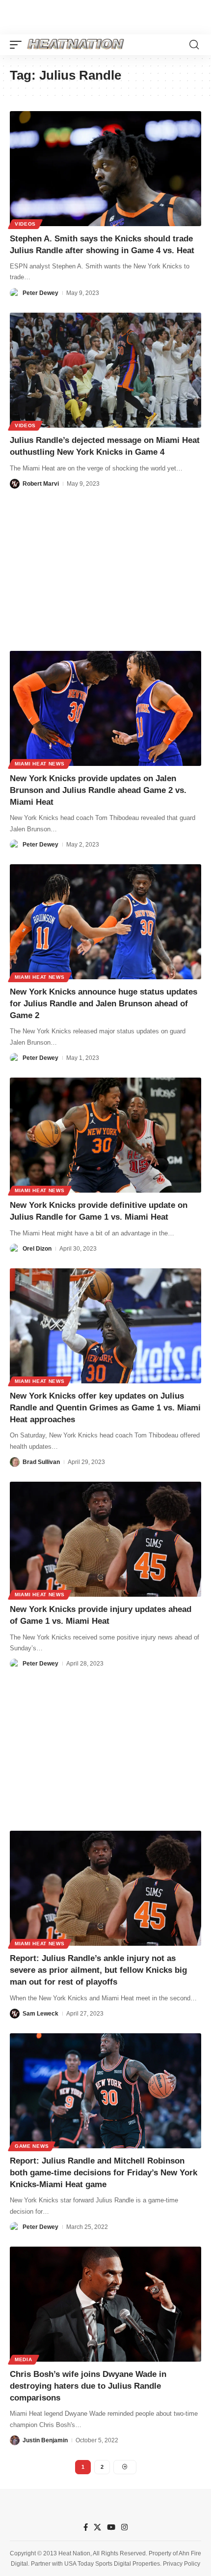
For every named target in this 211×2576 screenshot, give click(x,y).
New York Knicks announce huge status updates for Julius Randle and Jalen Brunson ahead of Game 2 (104, 1004)
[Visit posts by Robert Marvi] (15, 484)
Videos (25, 224)
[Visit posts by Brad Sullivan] (15, 1462)
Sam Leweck (40, 2014)
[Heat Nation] (76, 45)
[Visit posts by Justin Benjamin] (15, 2440)
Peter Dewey (40, 293)
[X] (97, 2527)
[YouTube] (111, 2527)
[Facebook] (86, 2527)
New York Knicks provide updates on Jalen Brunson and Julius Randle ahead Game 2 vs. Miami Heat (98, 790)
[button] (18, 45)
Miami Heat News (40, 764)
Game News (32, 2146)
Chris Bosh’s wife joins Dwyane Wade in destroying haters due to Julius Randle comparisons (88, 2386)
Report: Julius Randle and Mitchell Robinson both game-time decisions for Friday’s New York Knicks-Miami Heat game (104, 2173)
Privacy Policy (182, 2564)
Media (24, 2359)
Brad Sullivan (41, 1462)
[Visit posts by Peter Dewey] (15, 293)
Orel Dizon (37, 1249)
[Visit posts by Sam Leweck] (15, 2014)
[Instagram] (124, 2527)
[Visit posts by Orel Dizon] (15, 1249)
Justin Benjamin (45, 2440)
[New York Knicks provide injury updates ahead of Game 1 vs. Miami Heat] (105, 1539)
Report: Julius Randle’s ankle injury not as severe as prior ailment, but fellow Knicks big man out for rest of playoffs (98, 1970)
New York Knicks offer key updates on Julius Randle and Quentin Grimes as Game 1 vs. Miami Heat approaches (105, 1408)
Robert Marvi (41, 484)
